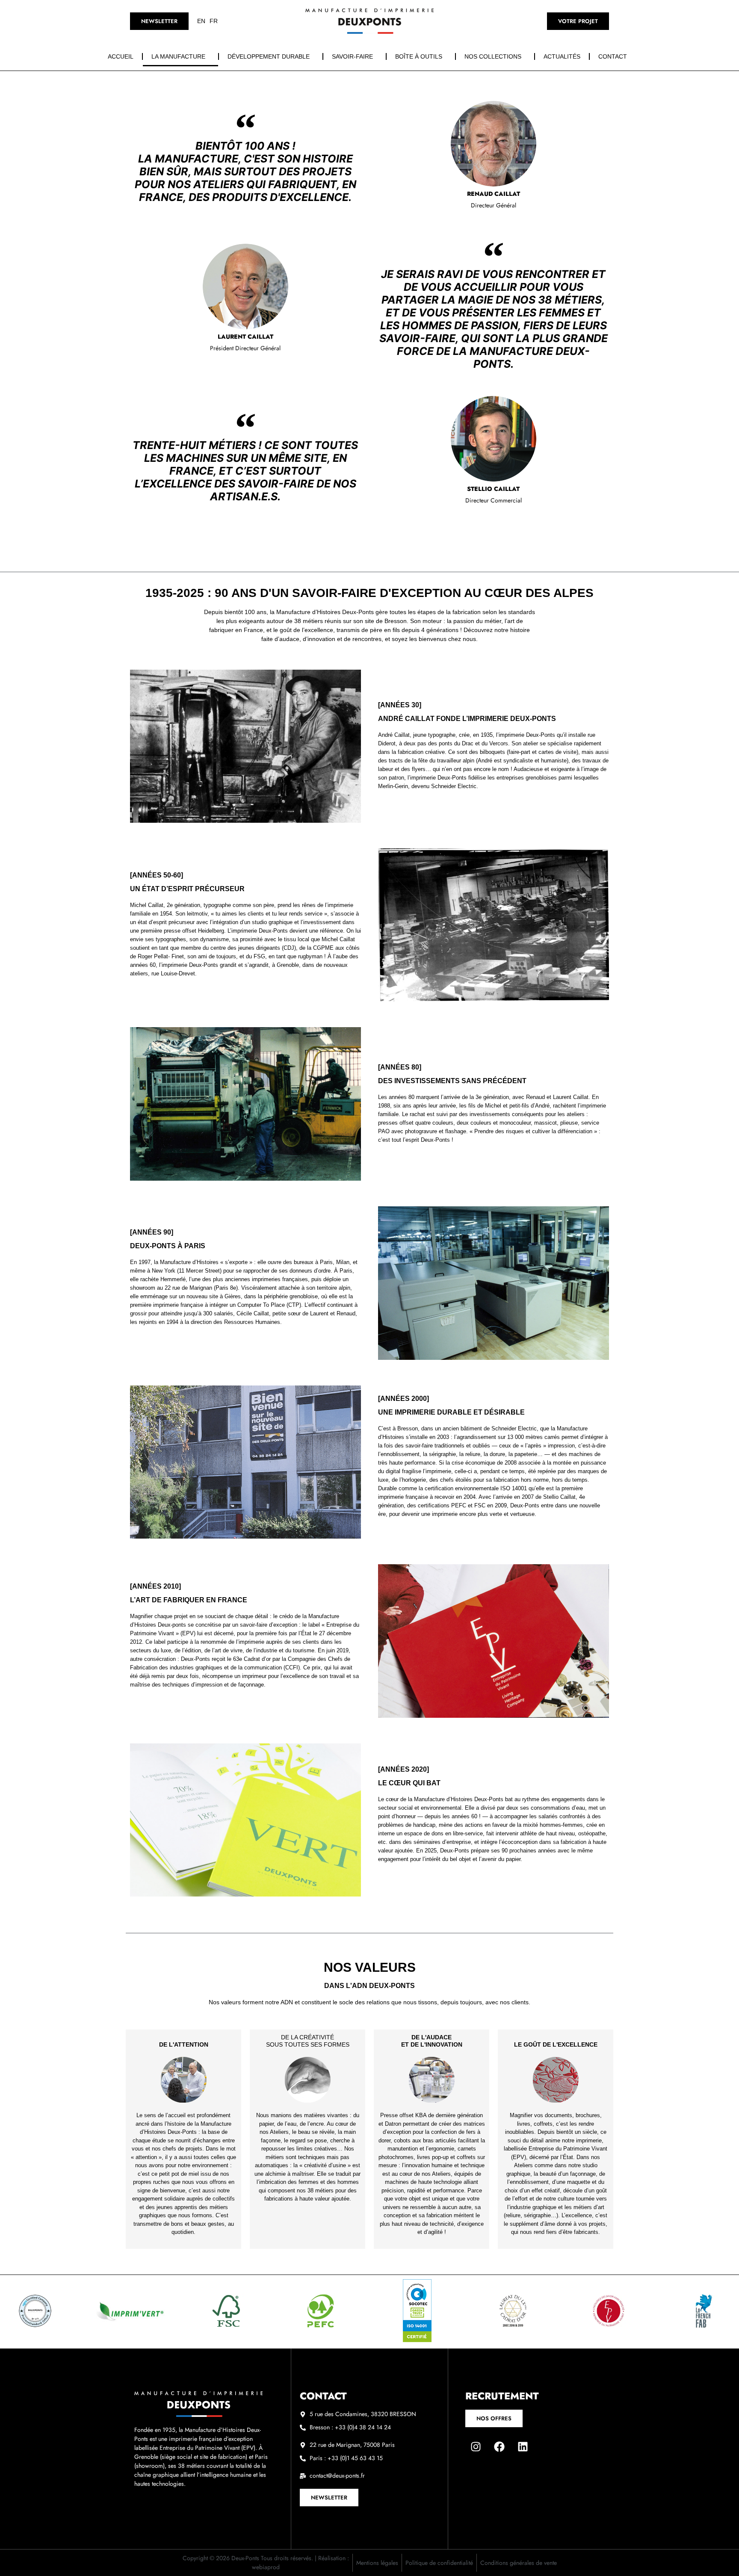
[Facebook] (500, 2446)
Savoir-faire (352, 56)
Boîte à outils (419, 56)
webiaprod (266, 2567)
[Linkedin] (523, 2446)
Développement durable (269, 56)
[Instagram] (476, 2446)
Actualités (562, 56)
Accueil (121, 56)
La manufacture (178, 56)
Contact (613, 56)
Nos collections (493, 56)
